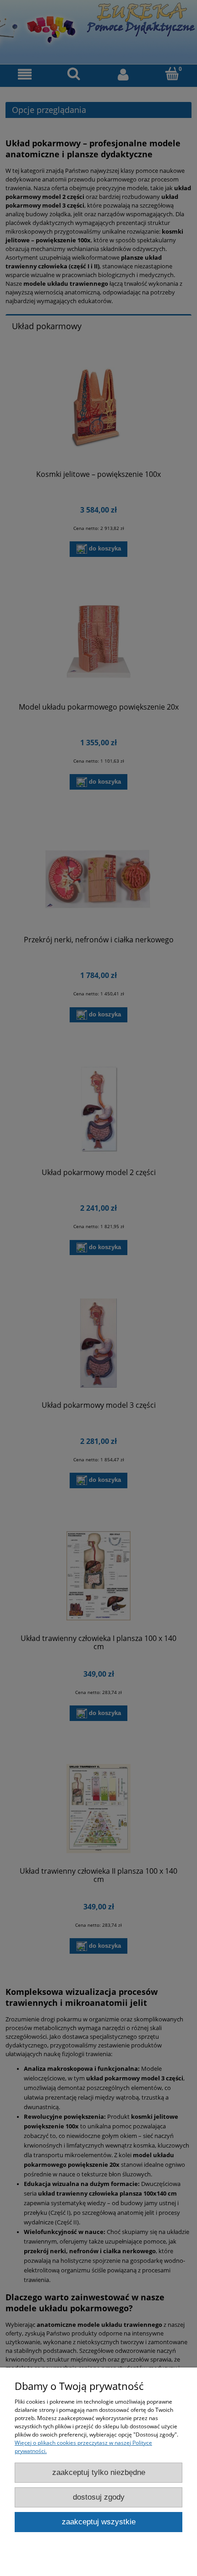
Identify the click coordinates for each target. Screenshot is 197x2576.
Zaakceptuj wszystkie (99, 2522)
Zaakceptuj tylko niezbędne (99, 2472)
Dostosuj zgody (99, 2497)
